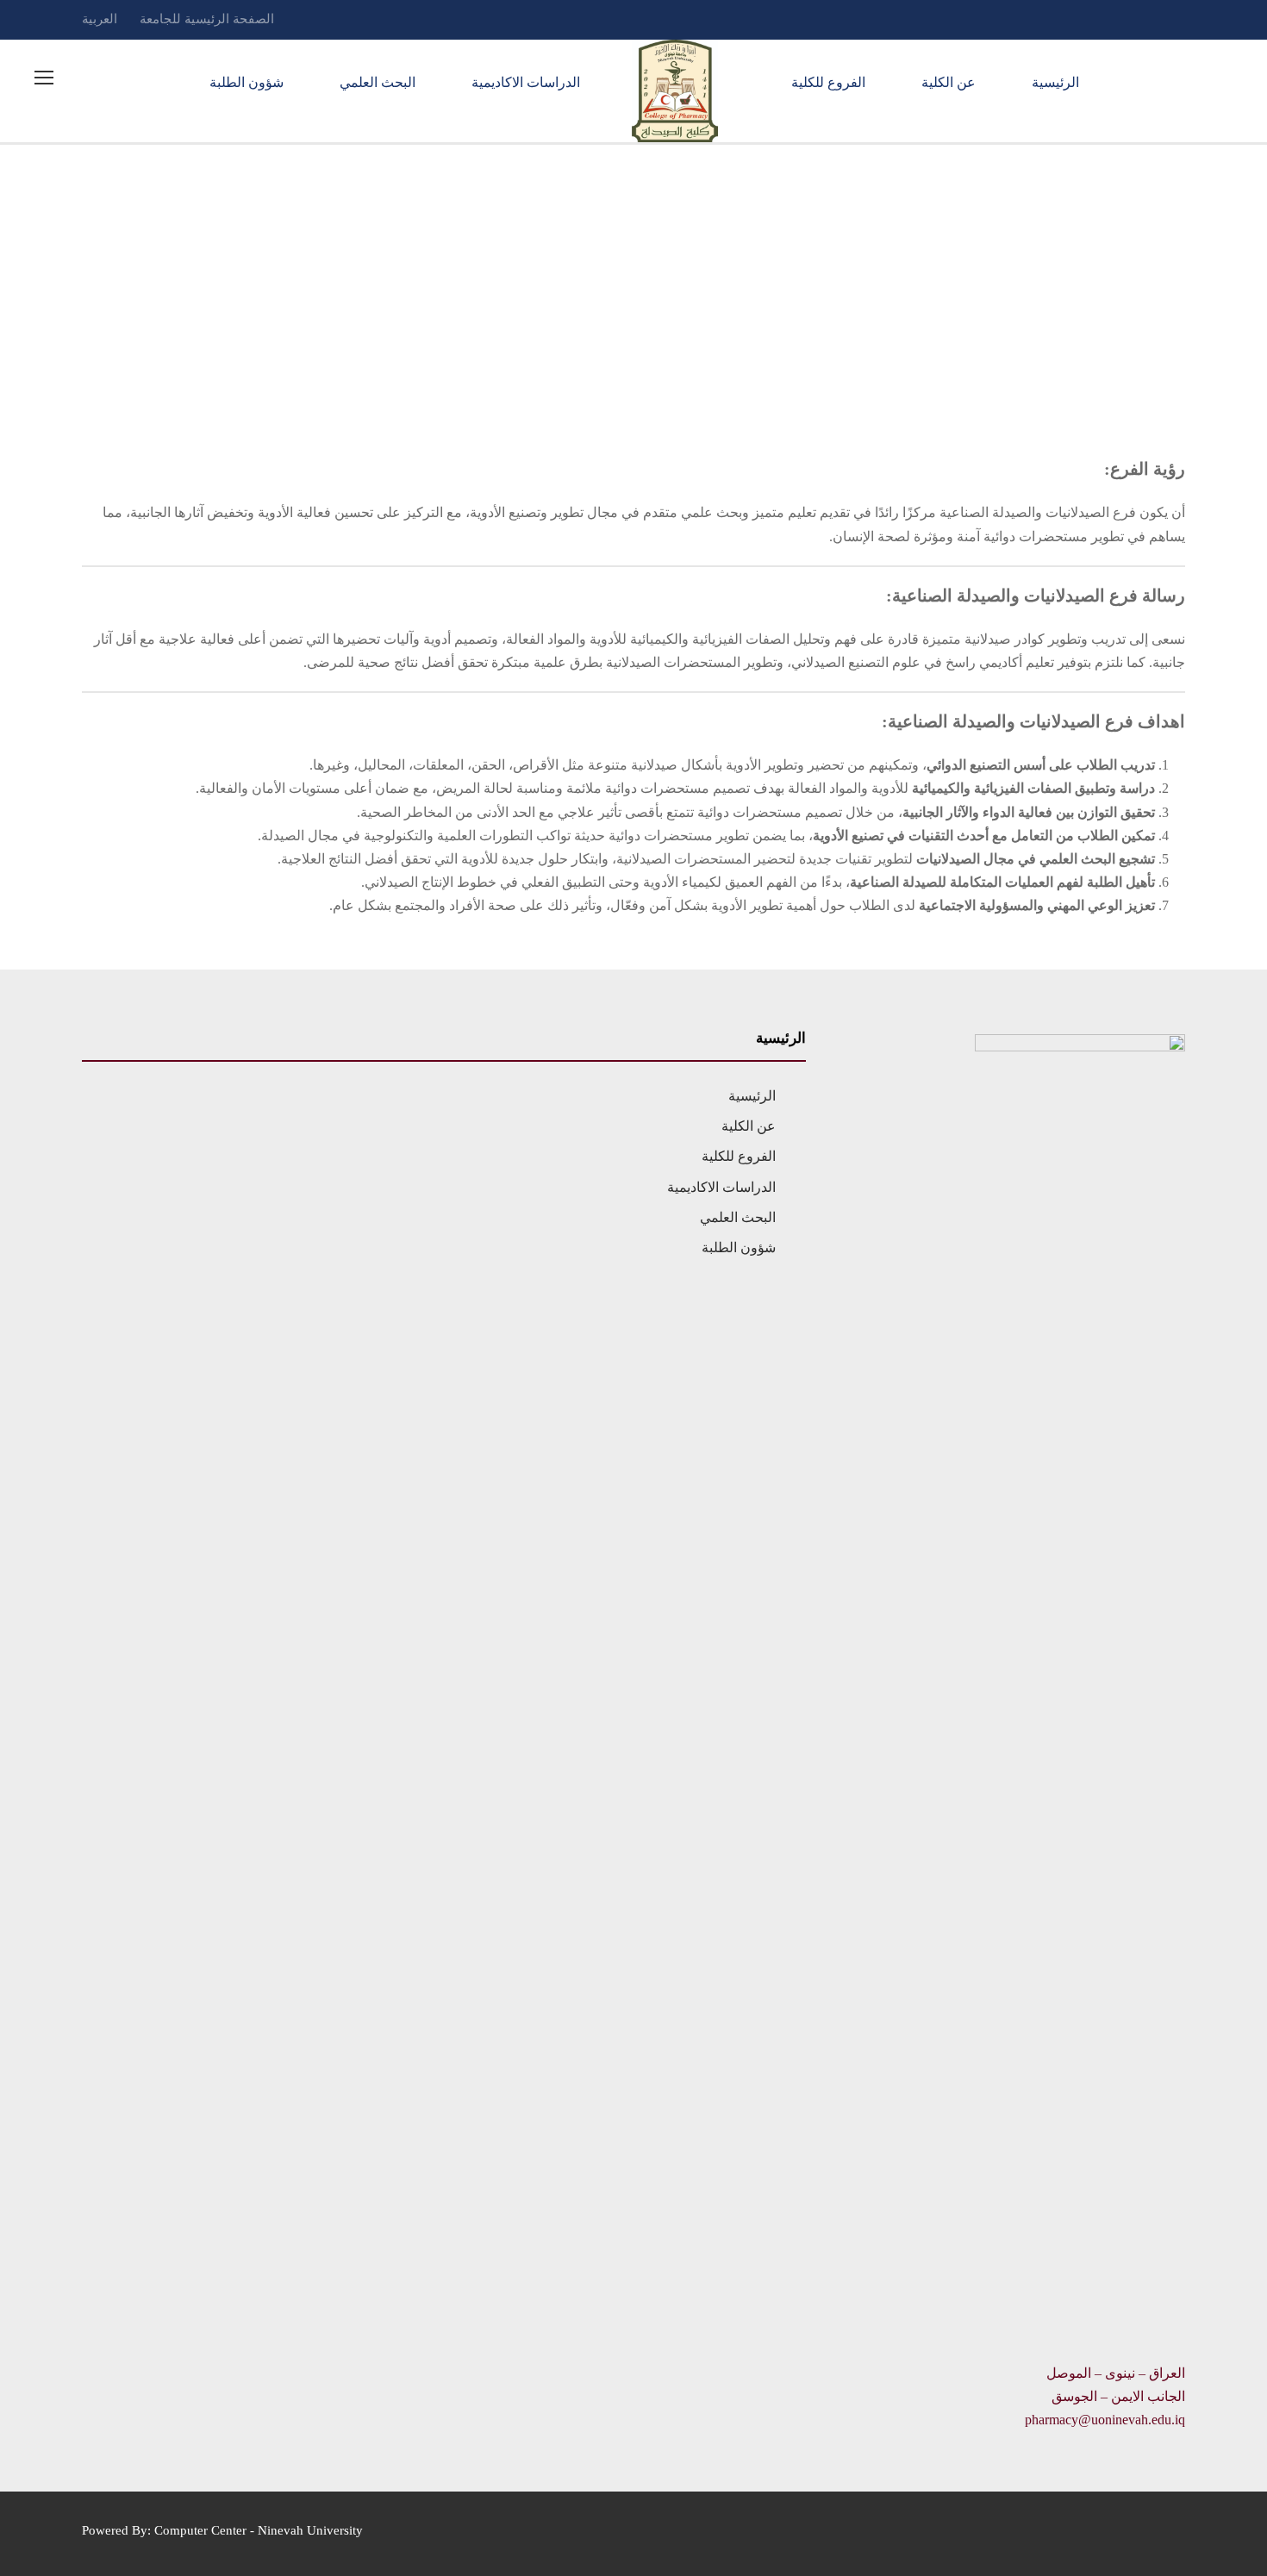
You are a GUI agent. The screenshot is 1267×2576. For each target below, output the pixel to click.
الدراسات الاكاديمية (526, 82)
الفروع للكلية (828, 82)
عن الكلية (949, 82)
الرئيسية (1055, 82)
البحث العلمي (378, 82)
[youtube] (1116, 19)
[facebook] (1148, 19)
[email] (1180, 19)
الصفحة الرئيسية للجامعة (207, 19)
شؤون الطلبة (247, 82)
